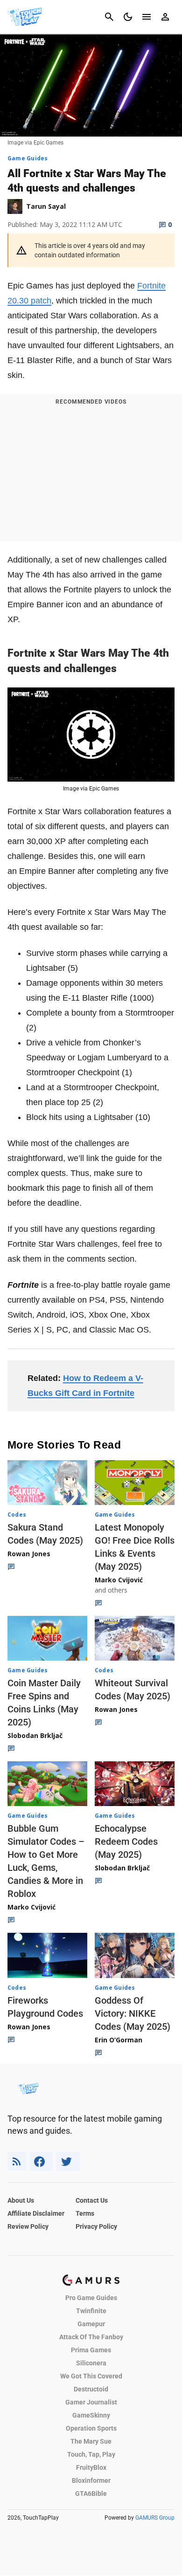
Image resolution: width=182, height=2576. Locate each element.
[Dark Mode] (128, 17)
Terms (85, 2213)
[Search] (109, 17)
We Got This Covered (91, 2376)
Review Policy (28, 2226)
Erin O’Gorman (119, 2040)
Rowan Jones (29, 1554)
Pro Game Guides (91, 2298)
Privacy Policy (96, 2226)
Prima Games (91, 2350)
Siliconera (91, 2363)
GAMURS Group (155, 2518)
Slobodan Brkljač (35, 1735)
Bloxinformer (91, 2480)
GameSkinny (91, 2415)
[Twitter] (68, 2161)
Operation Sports (91, 2428)
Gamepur (91, 2324)
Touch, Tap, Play (91, 2454)
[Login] (165, 17)
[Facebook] (41, 2161)
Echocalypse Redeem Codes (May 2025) (126, 1841)
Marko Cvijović (119, 1580)
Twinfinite (91, 2311)
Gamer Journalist (91, 2402)
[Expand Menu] (147, 17)
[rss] (17, 2161)
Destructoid (91, 2389)
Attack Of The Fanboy (91, 2337)
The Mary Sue (91, 2441)
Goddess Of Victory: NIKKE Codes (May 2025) (133, 2013)
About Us (21, 2200)
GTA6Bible (91, 2494)
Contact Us (92, 2200)
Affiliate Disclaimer (36, 2213)
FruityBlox (91, 2467)
